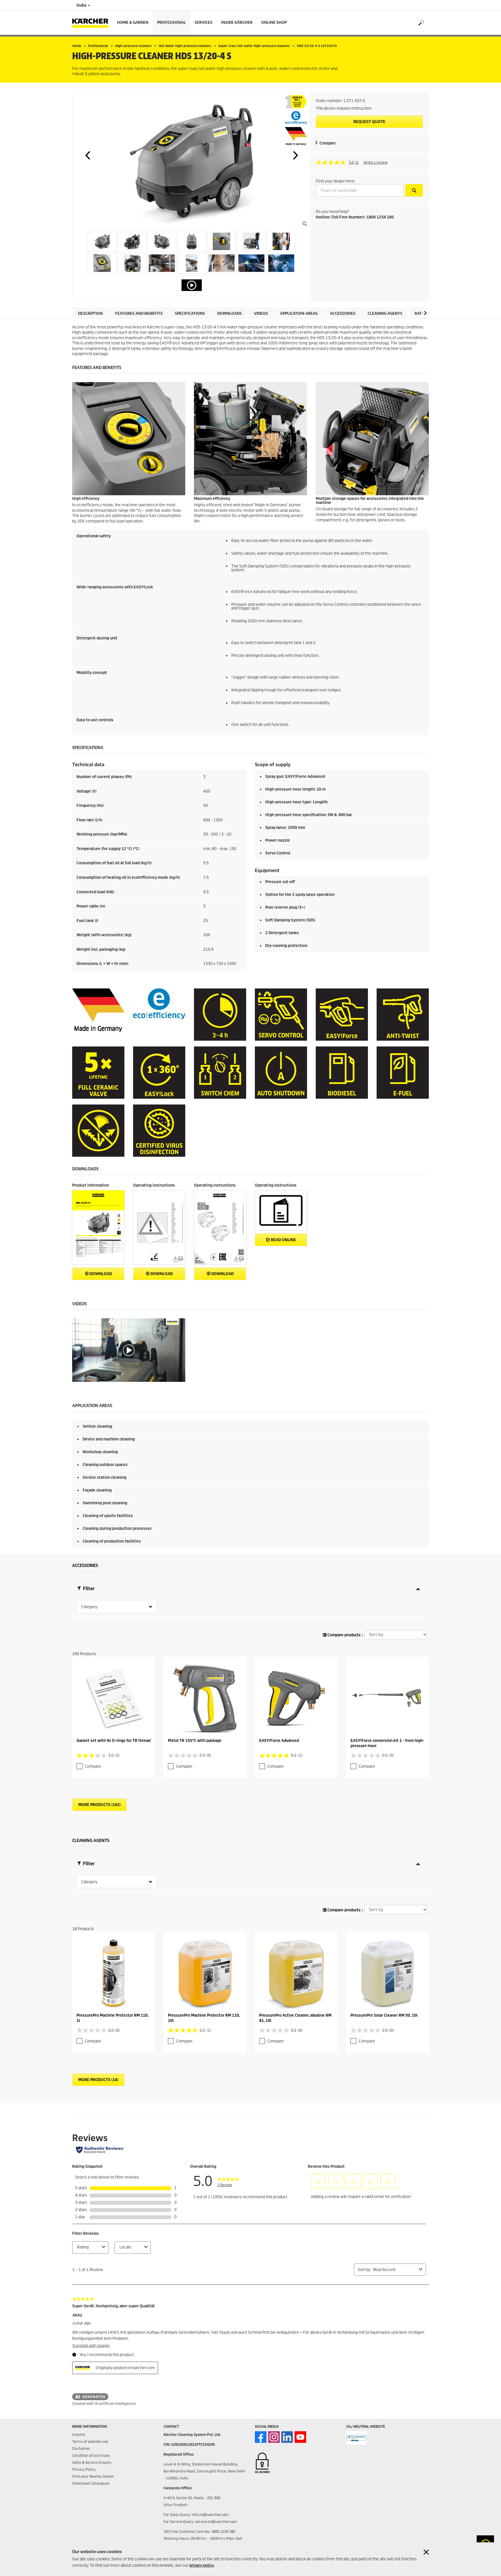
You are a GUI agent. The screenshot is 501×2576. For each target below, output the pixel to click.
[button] (88, 155)
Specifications (190, 313)
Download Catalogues (91, 2483)
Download (100, 1274)
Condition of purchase (91, 2455)
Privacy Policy (84, 2469)
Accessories (343, 313)
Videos (261, 313)
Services (204, 22)
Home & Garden (133, 22)
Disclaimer (81, 2448)
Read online (283, 1240)
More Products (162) (99, 1805)
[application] (129, 1350)
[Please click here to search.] (414, 190)
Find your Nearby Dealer (93, 2476)
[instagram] (274, 2437)
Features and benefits (139, 313)
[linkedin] (287, 2437)
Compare (328, 143)
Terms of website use (90, 2442)
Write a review (375, 162)
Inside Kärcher (237, 22)
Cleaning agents (385, 313)
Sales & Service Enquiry (92, 2462)
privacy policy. (202, 2565)
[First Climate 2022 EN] (356, 2438)
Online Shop (274, 22)
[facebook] (261, 2437)
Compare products (344, 1635)
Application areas (299, 313)
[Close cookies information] (426, 2552)
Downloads (229, 313)
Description (90, 313)
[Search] (421, 23)
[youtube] (300, 2437)
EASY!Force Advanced (279, 1741)
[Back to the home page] (92, 23)
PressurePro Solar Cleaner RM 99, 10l (384, 2015)
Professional (171, 22)
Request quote (369, 122)
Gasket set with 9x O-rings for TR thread (114, 1741)
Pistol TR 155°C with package (195, 1741)
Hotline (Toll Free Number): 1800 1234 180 (355, 217)
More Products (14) (98, 2080)
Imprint (79, 2435)
